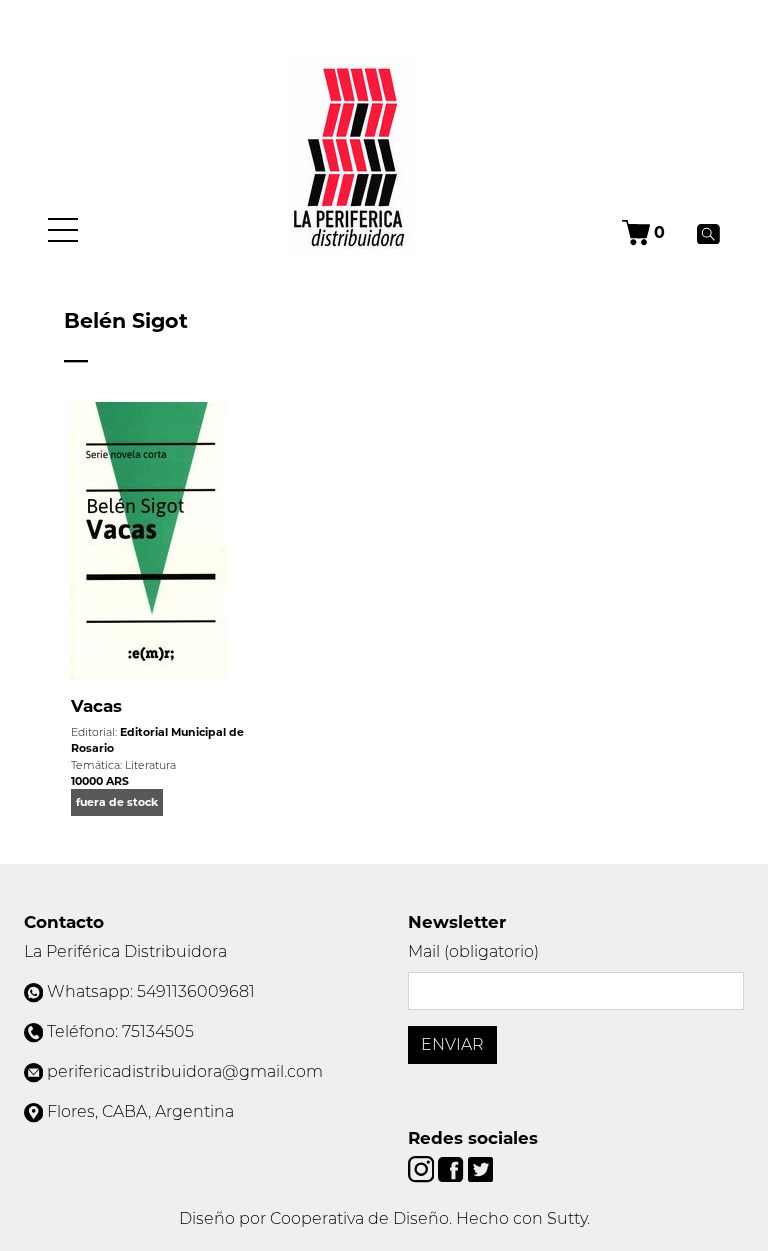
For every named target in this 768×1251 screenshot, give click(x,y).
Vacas (96, 706)
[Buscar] (708, 233)
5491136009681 (196, 991)
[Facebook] (452, 1168)
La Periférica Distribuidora (125, 951)
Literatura (150, 765)
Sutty (567, 1218)
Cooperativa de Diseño (359, 1218)
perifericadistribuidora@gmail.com (185, 1071)
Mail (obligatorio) (473, 951)
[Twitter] (480, 1168)
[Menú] (63, 230)
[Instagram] (423, 1168)
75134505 (158, 1031)
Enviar (452, 1044)
